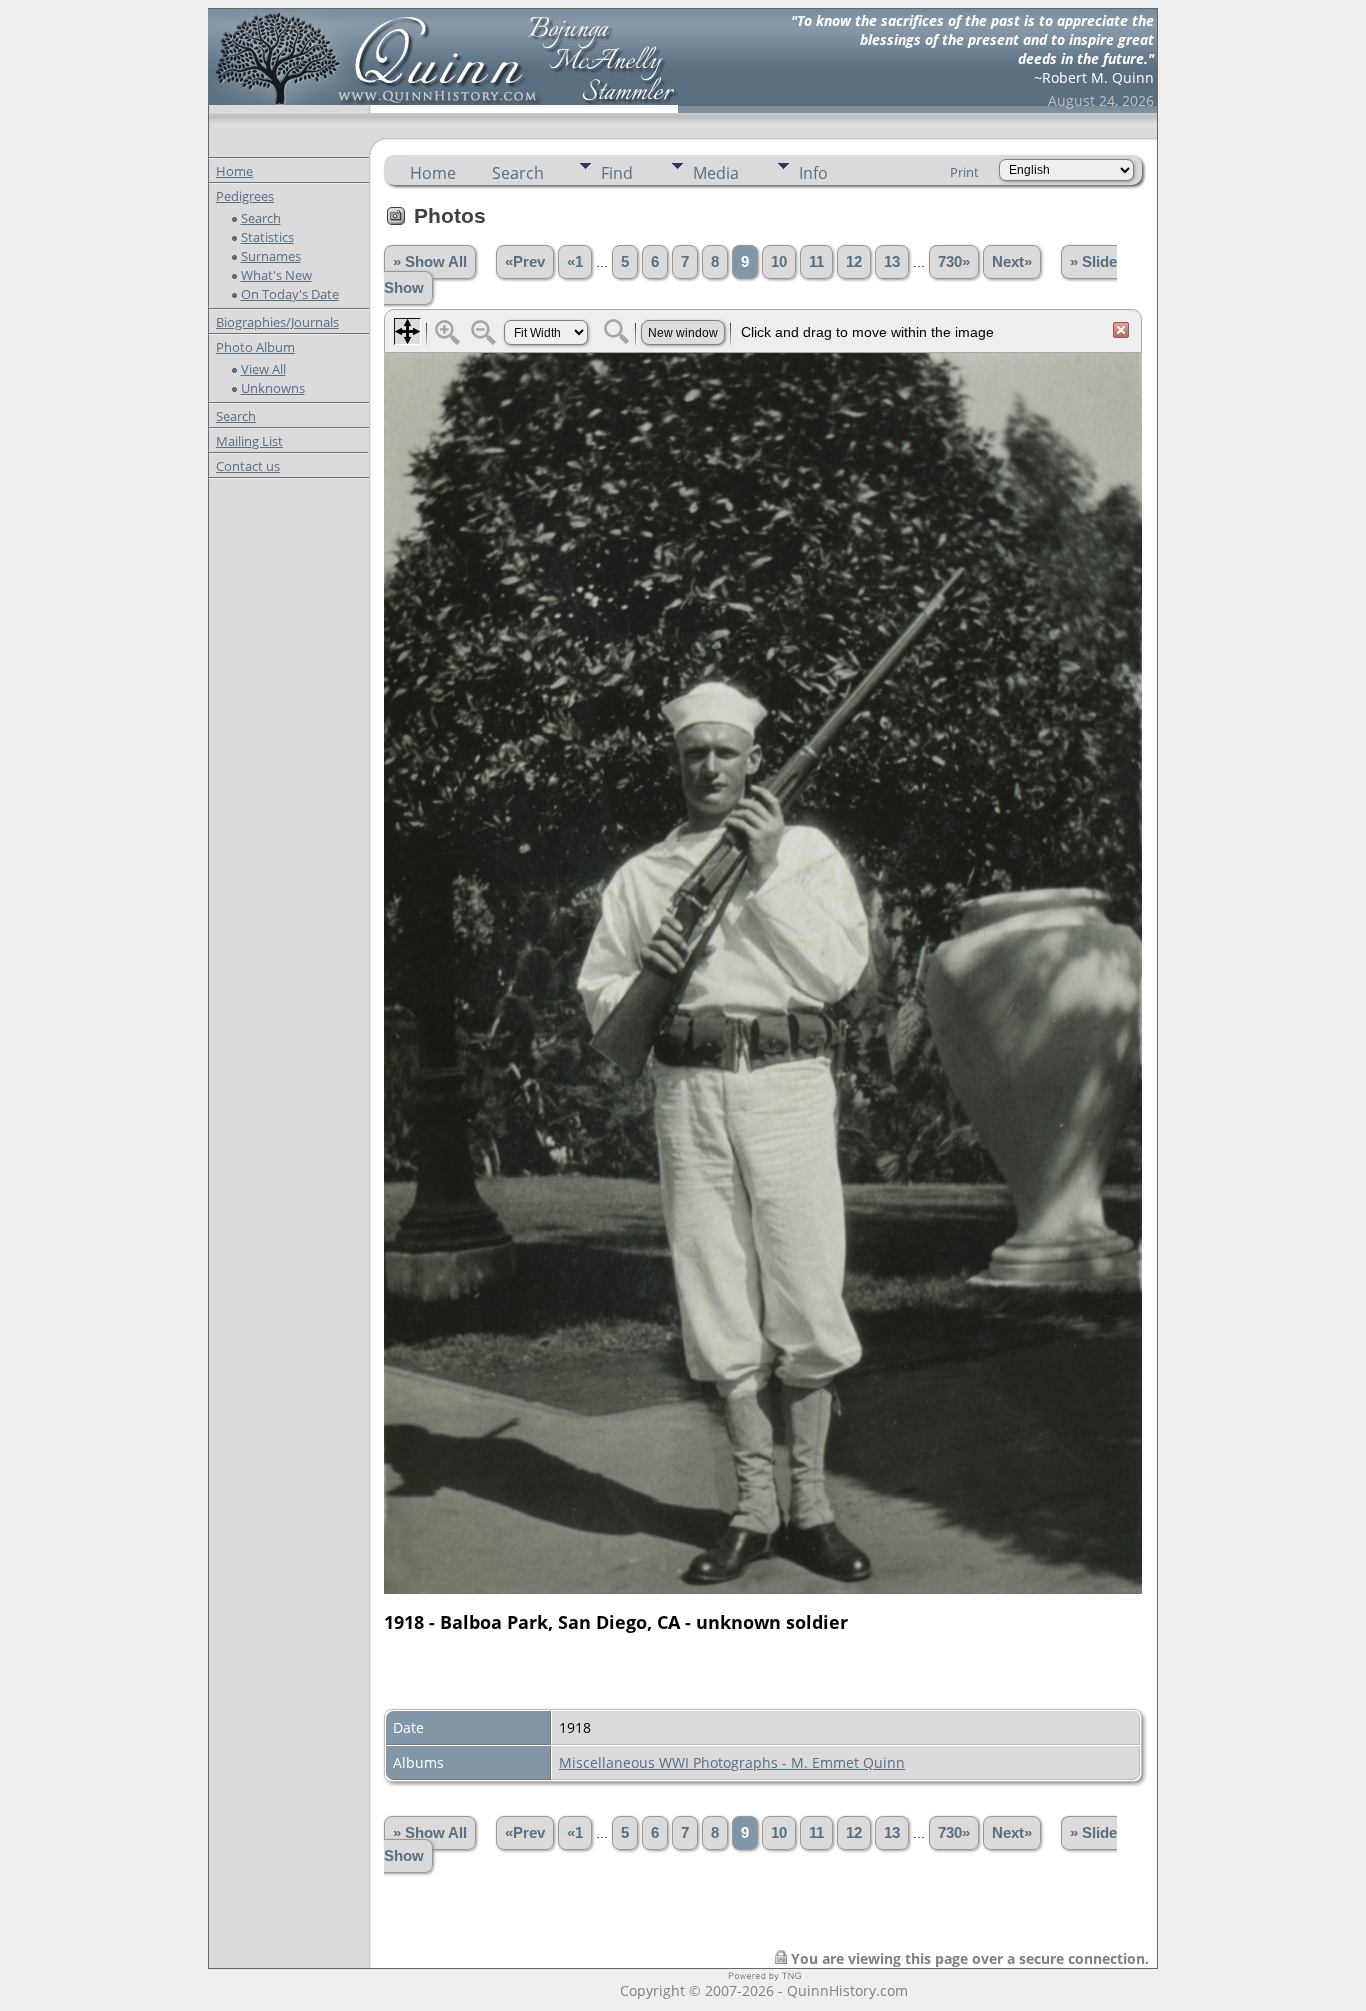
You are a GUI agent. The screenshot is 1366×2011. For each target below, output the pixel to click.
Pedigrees (245, 196)
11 (816, 262)
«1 (575, 262)
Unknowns (273, 388)
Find (617, 173)
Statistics (267, 237)
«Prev (525, 262)
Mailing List (249, 441)
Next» (1012, 262)
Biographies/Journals (277, 322)
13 (892, 262)
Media (716, 173)
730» (954, 262)
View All (263, 369)
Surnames (271, 256)
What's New (276, 275)
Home (234, 171)
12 (854, 262)
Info (813, 173)
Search (261, 218)
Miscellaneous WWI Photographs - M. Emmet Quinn (732, 1762)
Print (964, 172)
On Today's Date (290, 294)
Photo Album (255, 347)
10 (779, 262)
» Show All (430, 262)
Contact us (248, 466)
